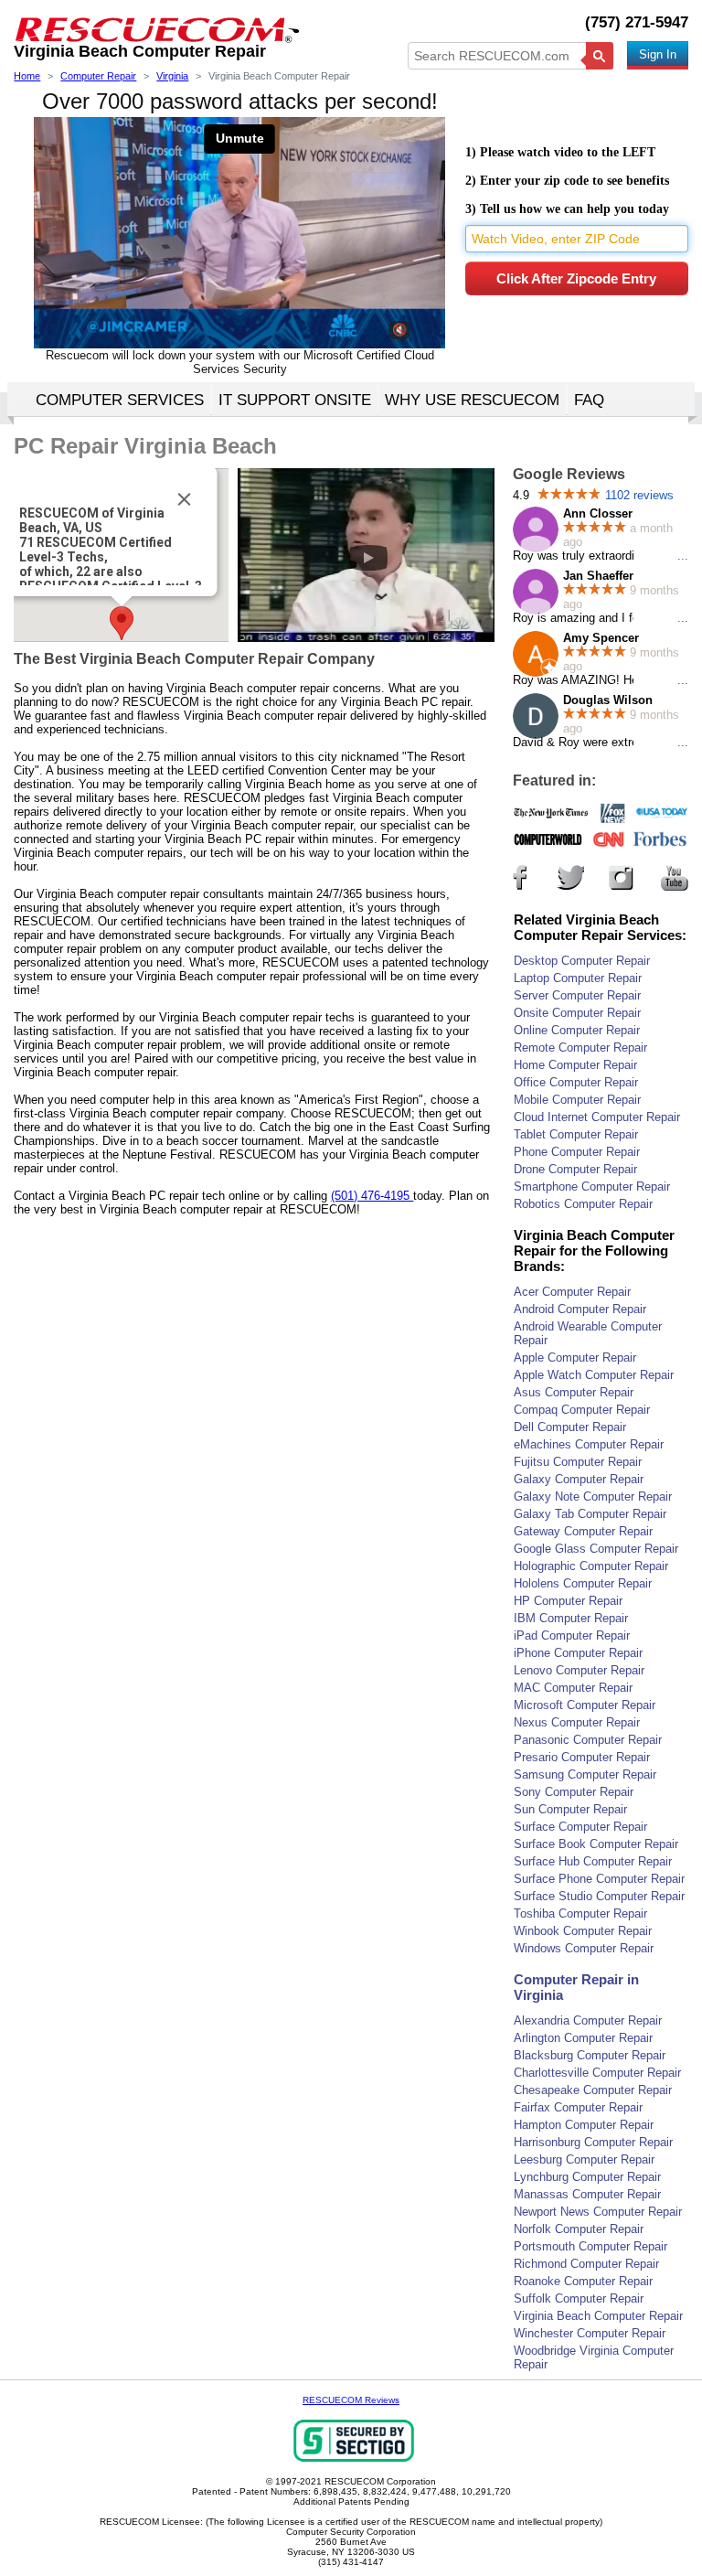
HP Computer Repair (568, 1601)
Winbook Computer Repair (583, 1931)
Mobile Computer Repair (577, 1100)
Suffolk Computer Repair (579, 2298)
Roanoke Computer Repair (583, 2281)
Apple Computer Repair (575, 1357)
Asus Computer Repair (574, 1392)
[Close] (184, 499)
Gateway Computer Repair (583, 1531)
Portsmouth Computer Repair (590, 2246)
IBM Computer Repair (571, 1618)
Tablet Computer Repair (576, 1134)
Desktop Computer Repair (582, 961)
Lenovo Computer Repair (579, 1670)
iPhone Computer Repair (578, 1653)
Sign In (658, 54)
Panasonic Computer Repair (588, 1740)
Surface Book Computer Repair (596, 1844)
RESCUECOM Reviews (351, 2400)
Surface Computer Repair (580, 1827)
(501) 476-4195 (372, 1196)
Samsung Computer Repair (585, 1774)
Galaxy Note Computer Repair (593, 1496)
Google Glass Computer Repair (596, 1549)
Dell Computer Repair (570, 1427)
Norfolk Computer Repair (579, 2229)
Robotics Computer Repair (583, 1204)
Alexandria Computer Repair (588, 2020)
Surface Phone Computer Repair (599, 1879)
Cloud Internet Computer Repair (597, 1117)
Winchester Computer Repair (590, 2333)
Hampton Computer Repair (584, 2125)
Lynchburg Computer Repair (587, 2177)
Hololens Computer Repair (583, 1583)
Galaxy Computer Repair (579, 1479)
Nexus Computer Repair (577, 1722)
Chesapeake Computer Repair (593, 2090)
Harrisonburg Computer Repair (593, 2142)
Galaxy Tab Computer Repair (590, 1514)
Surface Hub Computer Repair (593, 1861)
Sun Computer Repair (570, 1809)
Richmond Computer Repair (586, 2264)
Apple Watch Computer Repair (594, 1375)
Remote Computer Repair (580, 1048)
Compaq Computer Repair (582, 1410)
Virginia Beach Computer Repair (598, 2316)
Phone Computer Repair (577, 1152)
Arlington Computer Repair (583, 2038)
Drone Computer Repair (575, 1169)
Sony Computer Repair (574, 1792)
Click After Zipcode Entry (576, 278)
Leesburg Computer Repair (584, 2159)
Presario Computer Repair (582, 1757)
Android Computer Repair (580, 1309)
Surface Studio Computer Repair (599, 1896)
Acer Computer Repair (572, 1292)
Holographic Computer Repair (591, 1566)
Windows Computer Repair (584, 1948)
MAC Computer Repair (573, 1688)
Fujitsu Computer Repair (578, 1462)
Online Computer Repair (577, 1030)
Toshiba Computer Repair (580, 1913)
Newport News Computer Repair (598, 2212)
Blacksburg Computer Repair (590, 2055)
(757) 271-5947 (637, 22)
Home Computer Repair (575, 1065)
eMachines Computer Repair (589, 1444)
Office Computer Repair (576, 1082)
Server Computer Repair (577, 995)
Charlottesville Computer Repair (597, 2073)
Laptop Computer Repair (578, 978)
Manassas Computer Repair (587, 2194)
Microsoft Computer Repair (585, 1705)
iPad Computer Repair (572, 1635)
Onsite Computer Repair (577, 1013)
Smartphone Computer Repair (592, 1186)
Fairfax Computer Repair (578, 2107)
